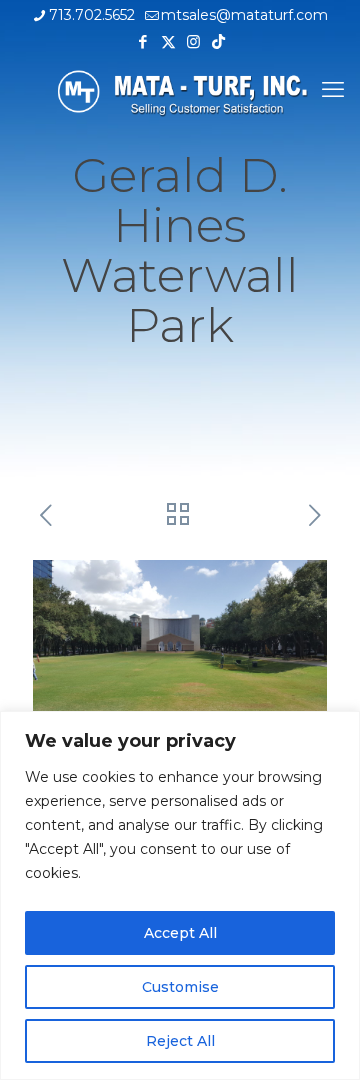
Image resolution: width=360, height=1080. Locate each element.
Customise (180, 987)
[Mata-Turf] (180, 90)
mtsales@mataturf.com (244, 15)
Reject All (180, 1041)
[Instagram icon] (193, 41)
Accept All (180, 933)
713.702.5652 (92, 15)
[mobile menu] (333, 90)
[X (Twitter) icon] (168, 41)
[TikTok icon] (218, 41)
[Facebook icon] (143, 41)
